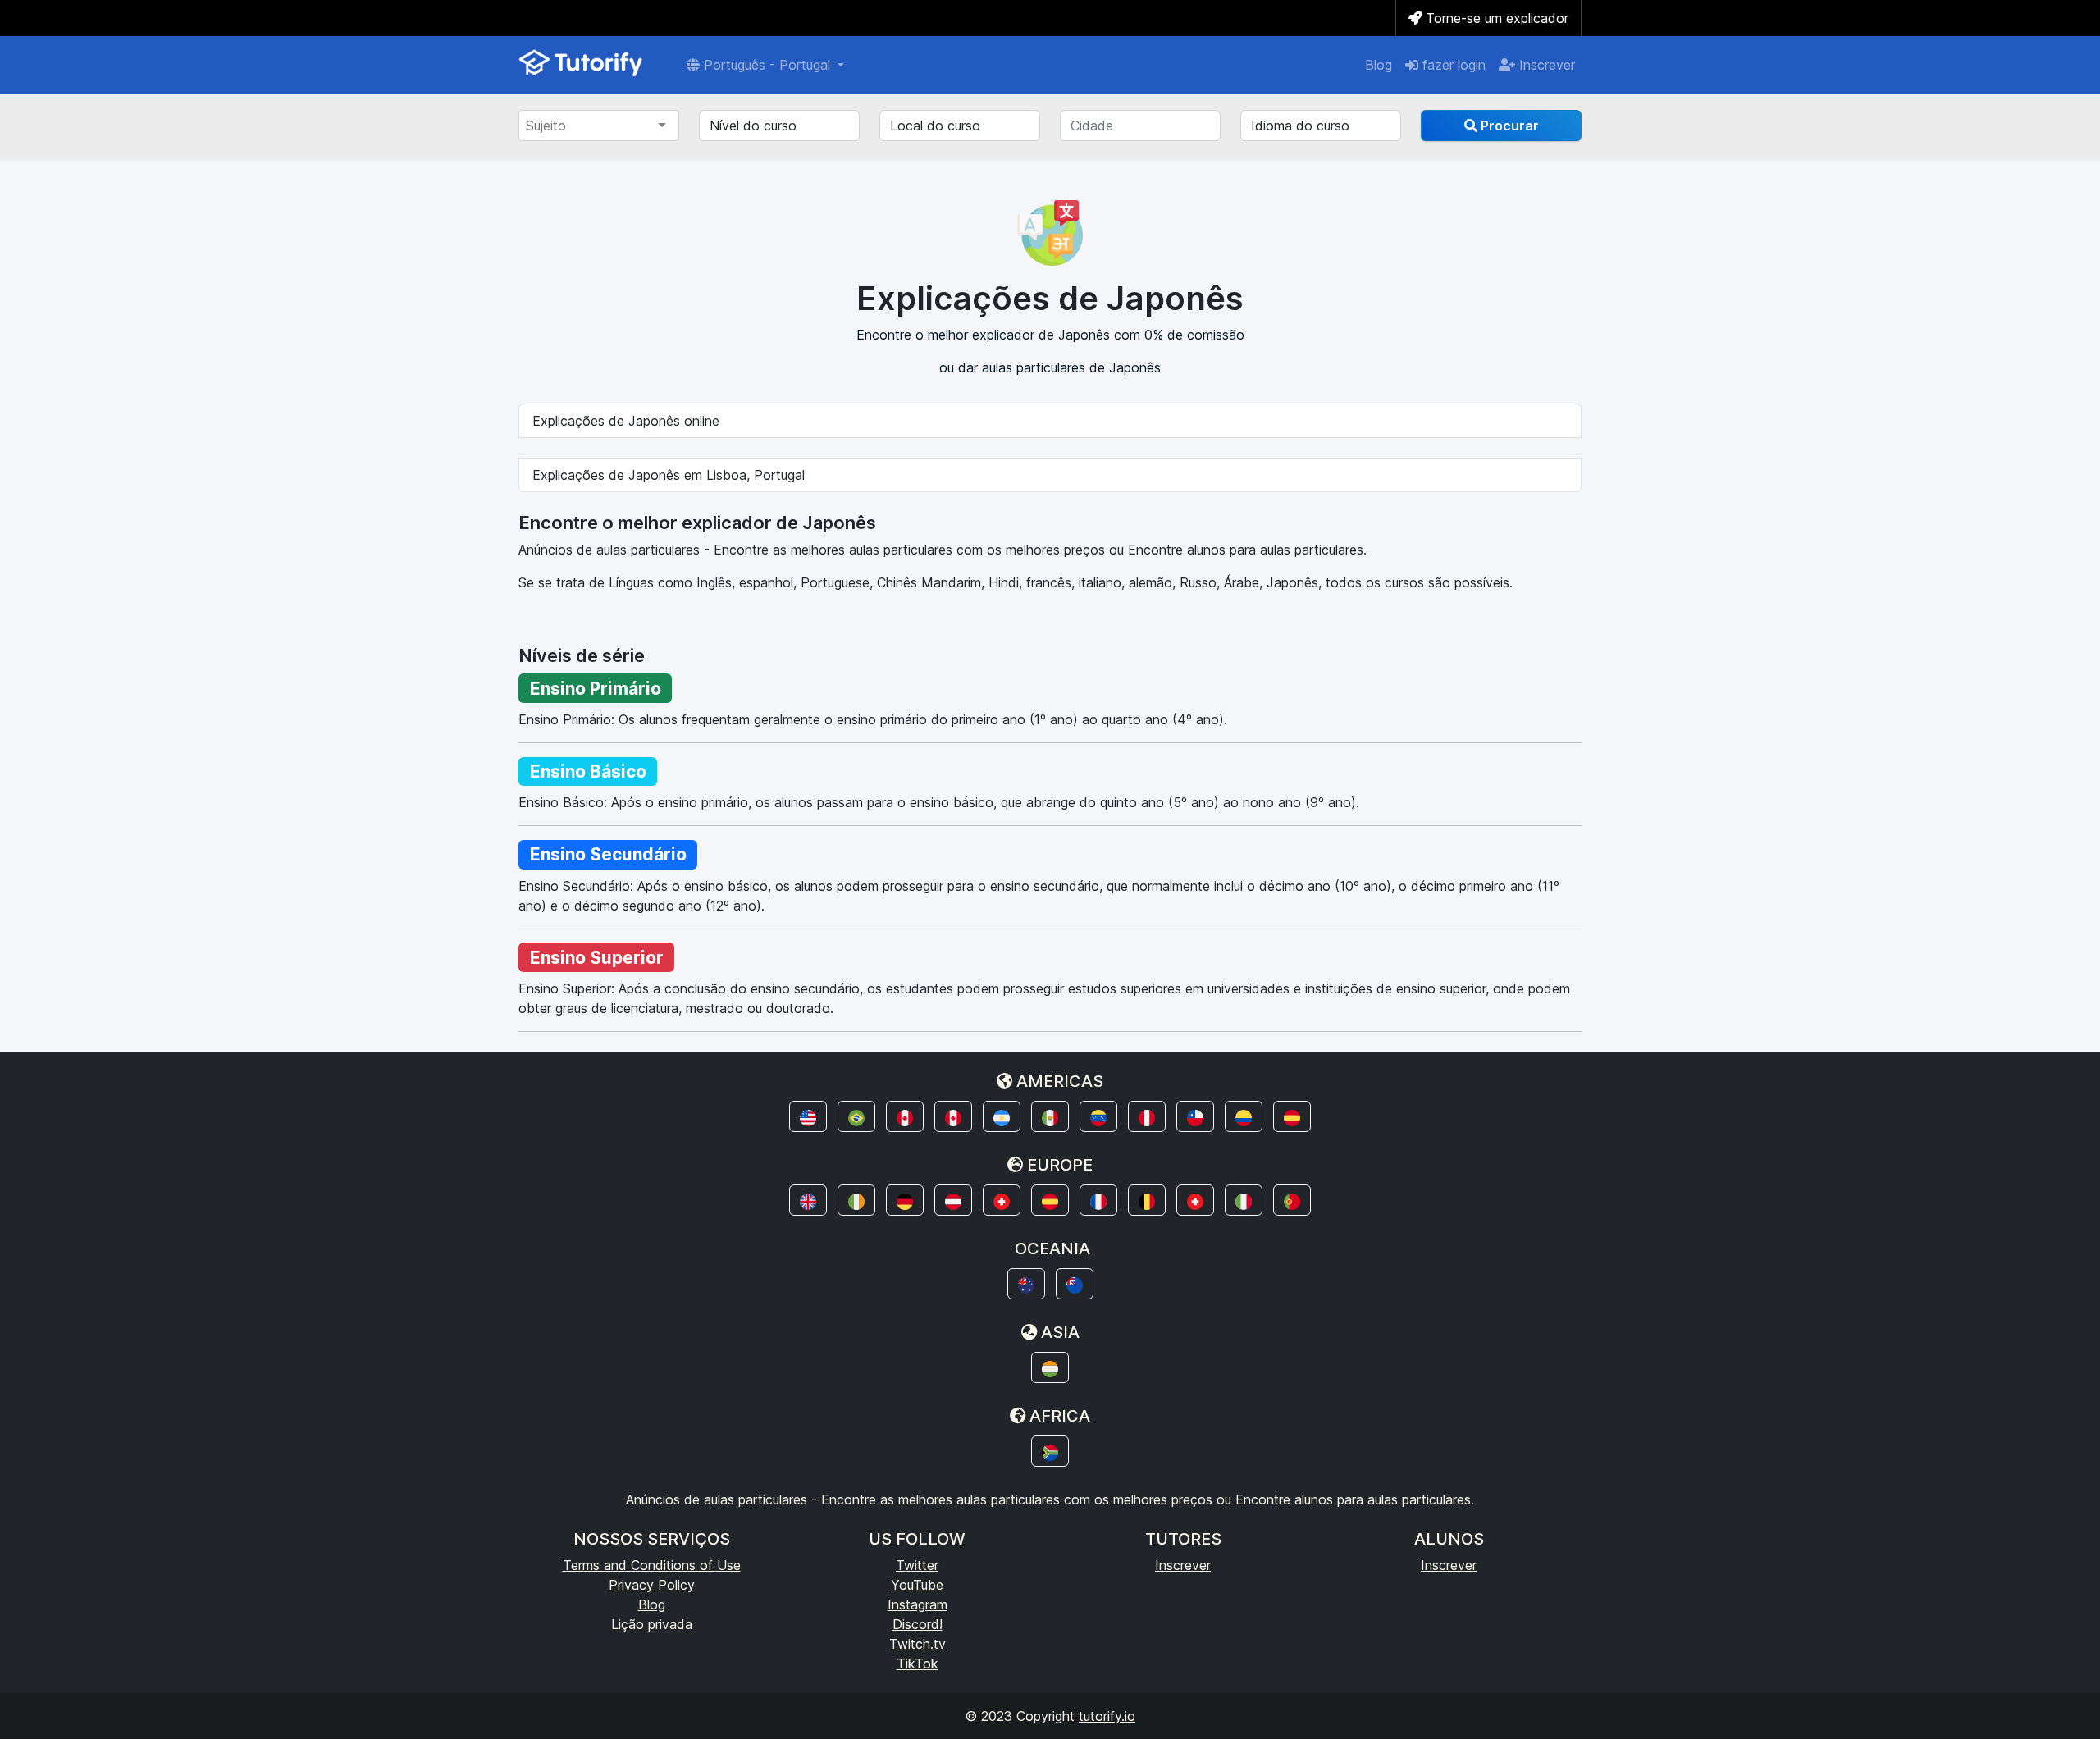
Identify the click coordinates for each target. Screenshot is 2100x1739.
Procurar (1508, 126)
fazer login (1452, 65)
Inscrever (1545, 65)
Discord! (918, 1624)
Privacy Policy (652, 1585)
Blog (1379, 65)
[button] (808, 1116)
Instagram (918, 1604)
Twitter (917, 1565)
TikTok (918, 1664)
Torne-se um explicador (1495, 18)
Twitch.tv (918, 1644)
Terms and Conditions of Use (652, 1565)
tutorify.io (1107, 1716)
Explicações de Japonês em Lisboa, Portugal (669, 475)
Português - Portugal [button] (767, 65)
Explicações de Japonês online (626, 421)
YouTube (917, 1585)
